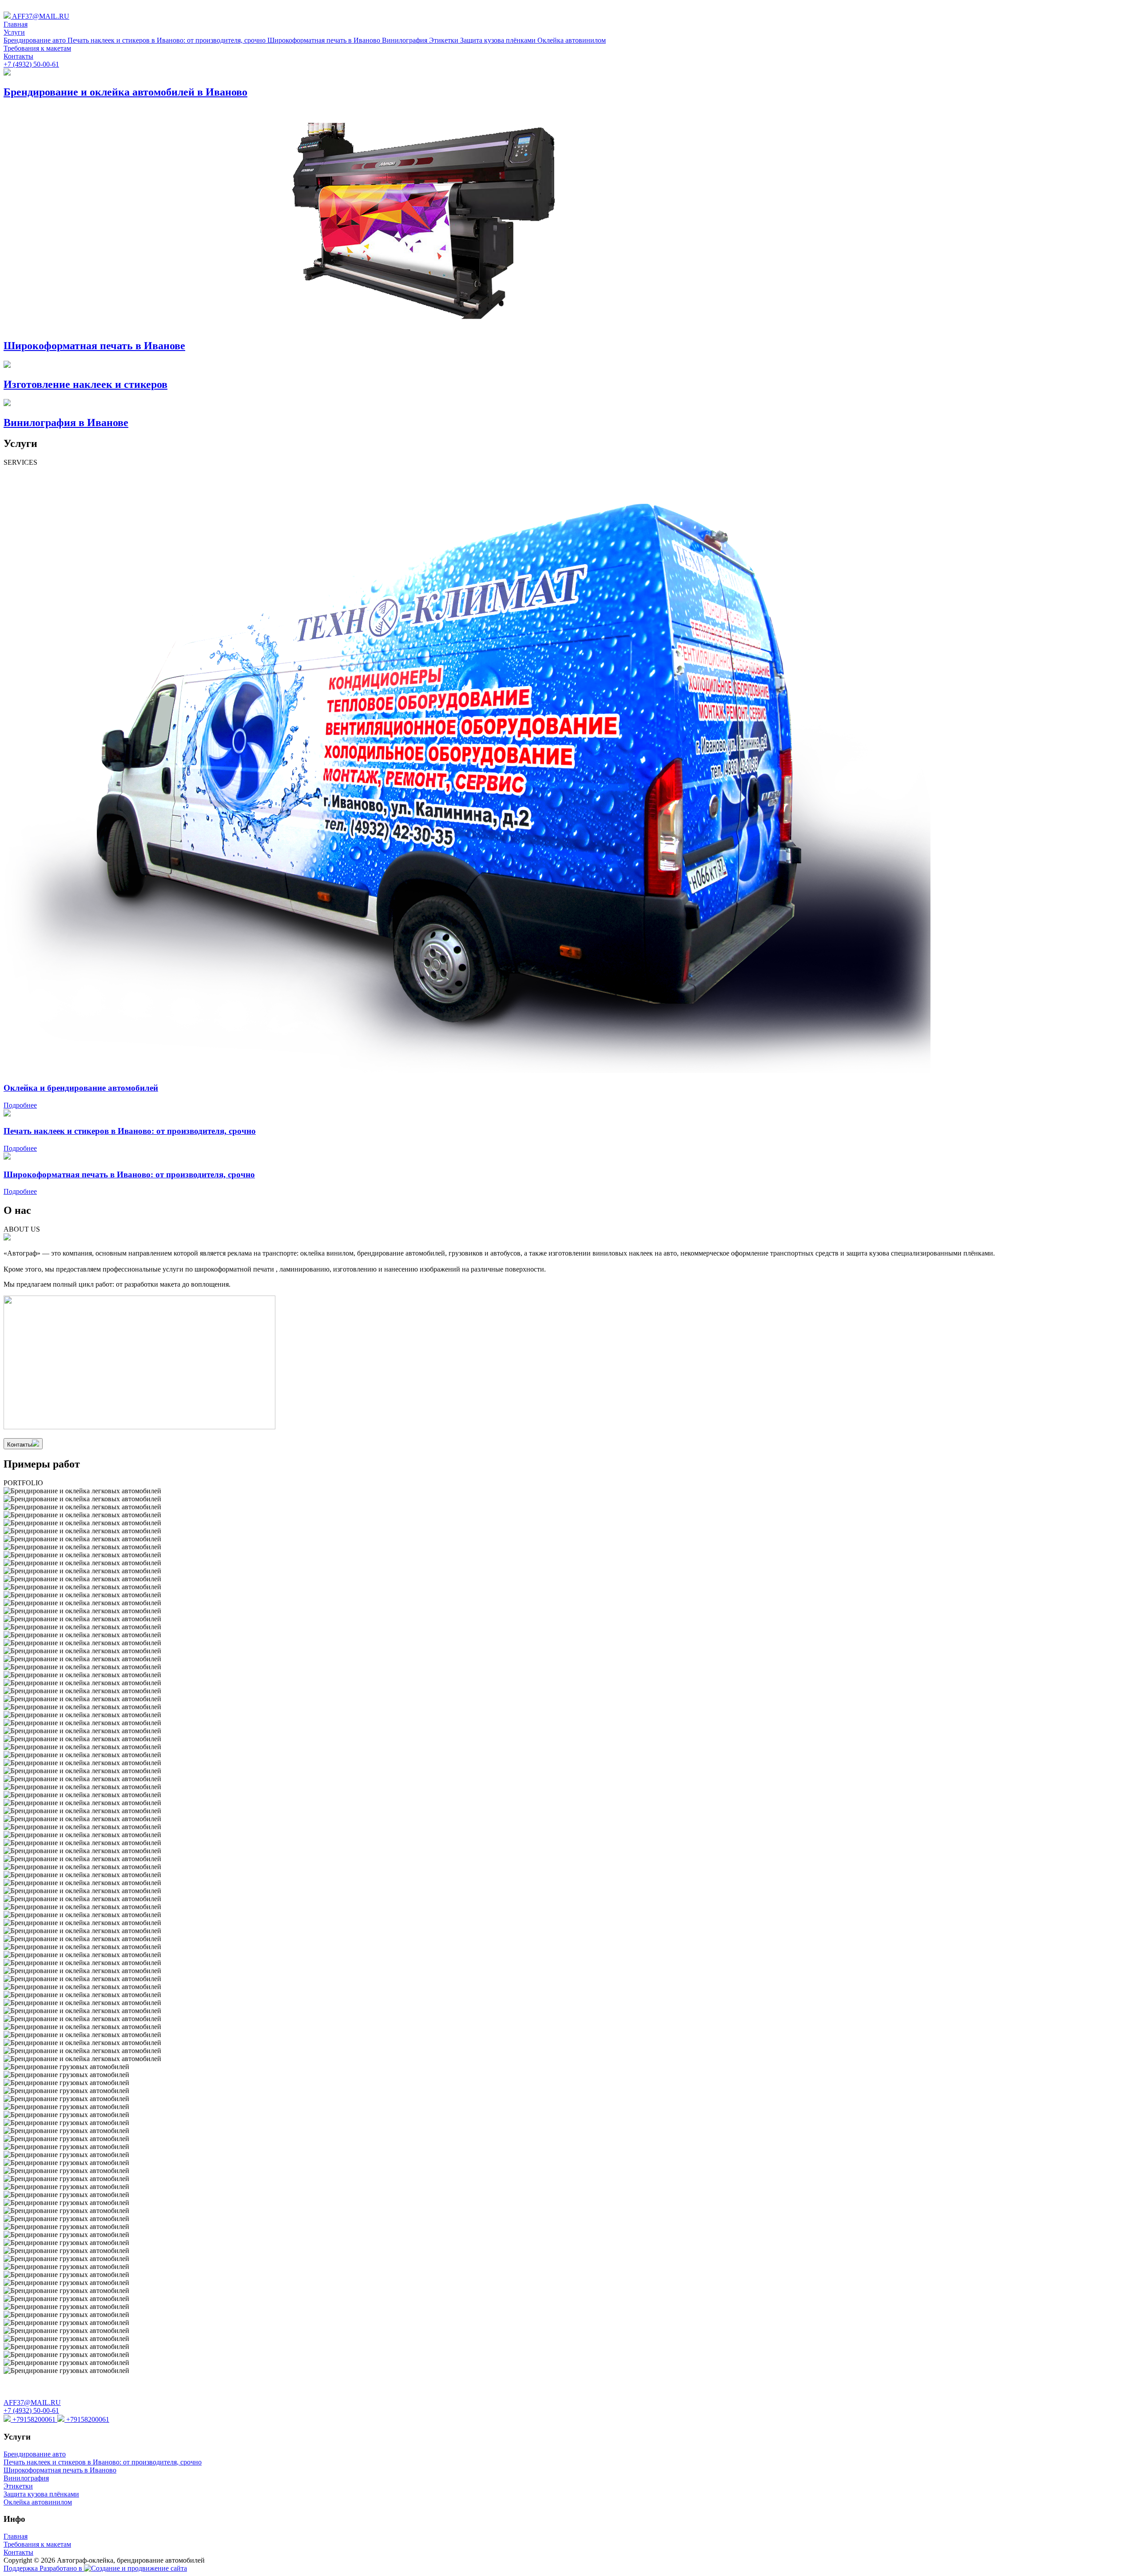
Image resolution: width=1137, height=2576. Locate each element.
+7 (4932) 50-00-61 (31, 64)
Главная (16, 24)
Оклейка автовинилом (572, 40)
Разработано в (62, 2568)
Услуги (14, 32)
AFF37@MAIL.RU (40, 16)
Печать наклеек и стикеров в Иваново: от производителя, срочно (167, 40)
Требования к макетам (37, 48)
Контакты (18, 56)
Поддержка (22, 2568)
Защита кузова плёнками (499, 40)
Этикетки (445, 40)
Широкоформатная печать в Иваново (325, 40)
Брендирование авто (36, 40)
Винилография (406, 40)
